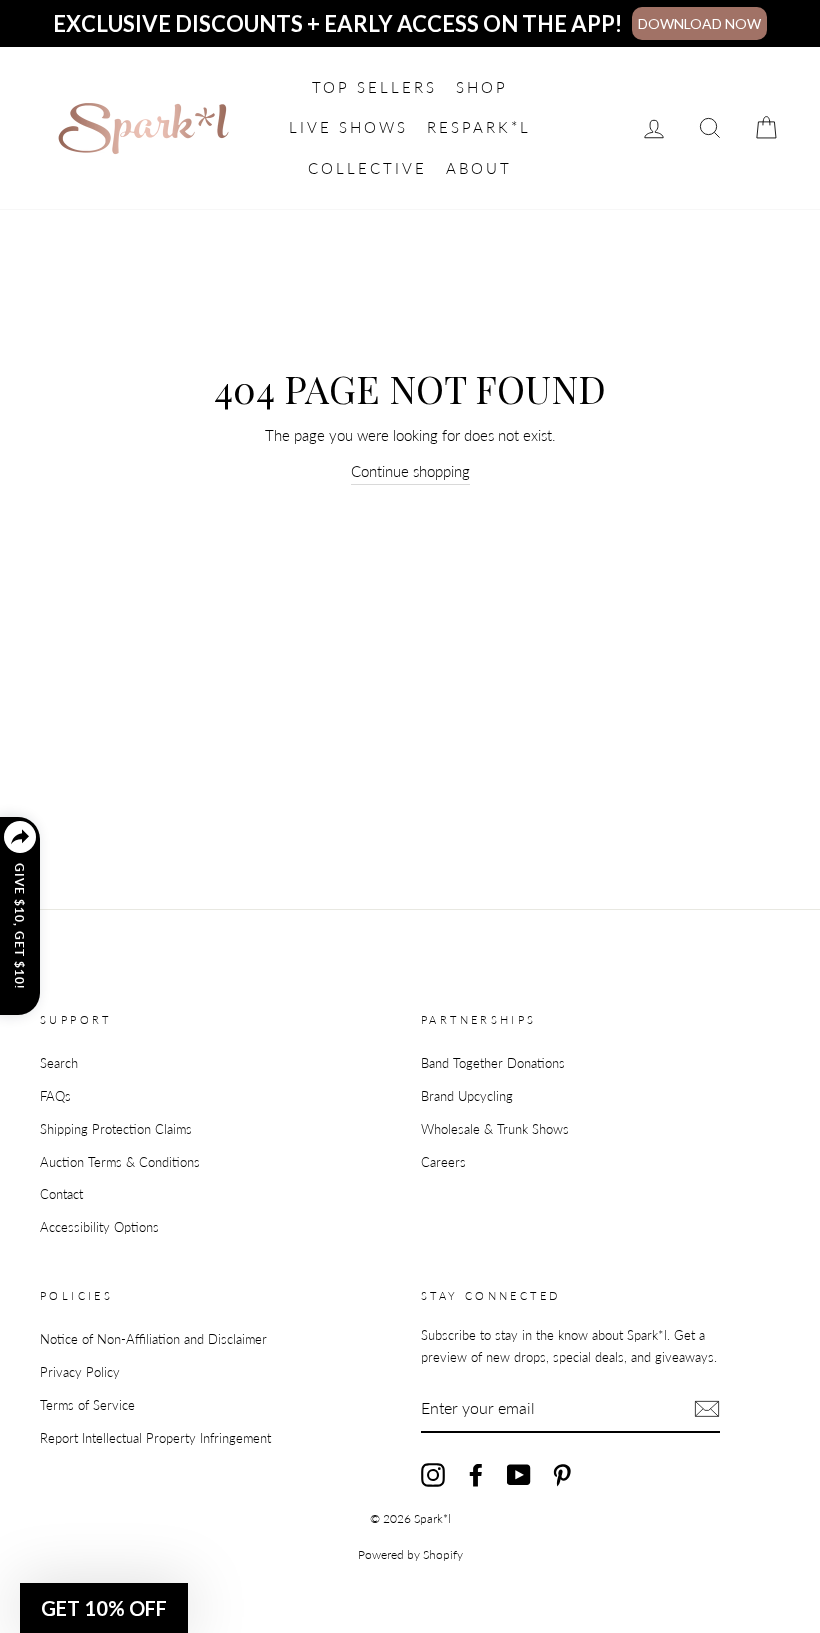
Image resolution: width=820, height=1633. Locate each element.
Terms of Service (87, 1405)
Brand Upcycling (467, 1096)
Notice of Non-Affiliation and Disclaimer (153, 1339)
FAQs (55, 1096)
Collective (367, 168)
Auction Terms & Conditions (120, 1162)
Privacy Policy (80, 1372)
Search (59, 1063)
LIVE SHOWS (348, 127)
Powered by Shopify (410, 1554)
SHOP (482, 87)
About (479, 168)
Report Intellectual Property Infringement (155, 1438)
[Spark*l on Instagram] (433, 1475)
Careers (443, 1162)
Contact (61, 1194)
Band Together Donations (493, 1063)
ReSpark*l (479, 127)
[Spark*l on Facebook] (476, 1475)
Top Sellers (374, 87)
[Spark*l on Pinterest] (562, 1475)
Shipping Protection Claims (116, 1129)
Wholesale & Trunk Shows (495, 1129)
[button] (104, 1608)
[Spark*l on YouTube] (519, 1475)
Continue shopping (410, 471)
